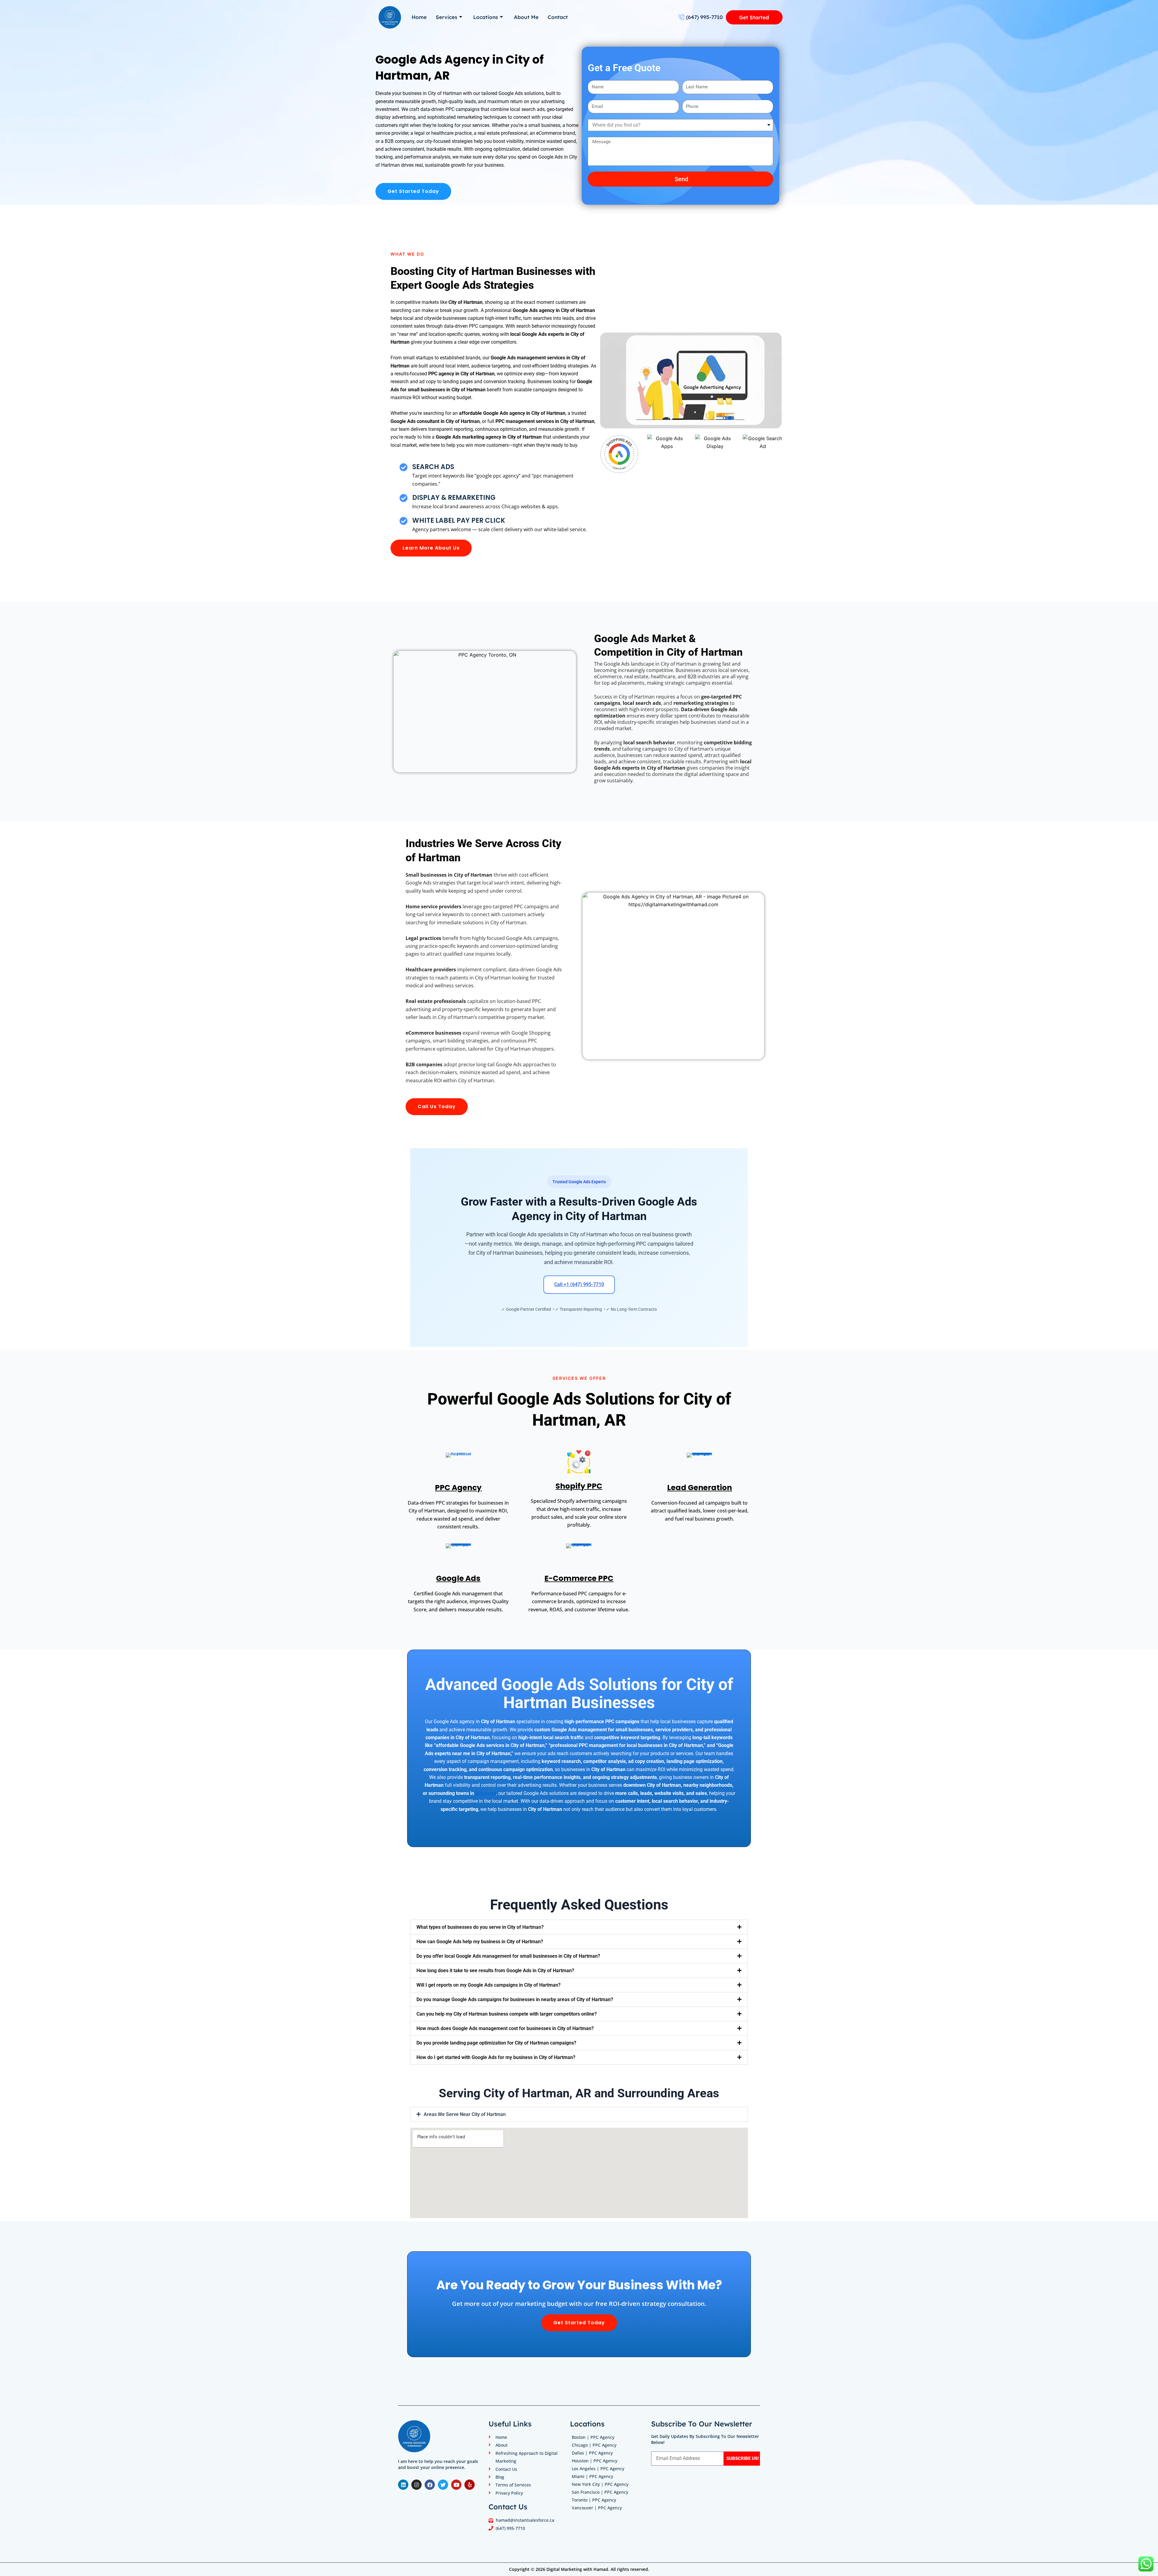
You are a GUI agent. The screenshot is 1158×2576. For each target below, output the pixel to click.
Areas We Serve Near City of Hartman (465, 2114)
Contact (558, 17)
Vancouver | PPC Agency (597, 2508)
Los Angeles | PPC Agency (598, 2469)
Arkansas (486, 1793)
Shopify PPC (579, 1486)
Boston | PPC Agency (593, 2437)
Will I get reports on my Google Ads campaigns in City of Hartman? (489, 1985)
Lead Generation (699, 1488)
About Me (526, 17)
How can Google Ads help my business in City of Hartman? (480, 1942)
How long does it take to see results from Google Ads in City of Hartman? (495, 1971)
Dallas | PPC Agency (592, 2453)
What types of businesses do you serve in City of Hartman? (480, 1927)
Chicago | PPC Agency (594, 2445)
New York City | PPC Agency (600, 2484)
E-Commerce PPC (579, 1578)
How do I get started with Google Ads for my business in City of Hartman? (496, 2057)
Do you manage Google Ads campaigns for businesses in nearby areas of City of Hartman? (515, 1999)
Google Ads (458, 1578)
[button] (579, 1927)
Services (446, 17)
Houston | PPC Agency (595, 2461)
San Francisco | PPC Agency (600, 2492)
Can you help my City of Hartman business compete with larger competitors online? (507, 2014)
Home (419, 17)
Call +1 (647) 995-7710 (579, 1284)
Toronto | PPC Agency (594, 2500)
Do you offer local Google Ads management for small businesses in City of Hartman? (508, 1956)
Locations (486, 17)
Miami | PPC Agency (592, 2476)
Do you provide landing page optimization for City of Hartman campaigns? (496, 2043)
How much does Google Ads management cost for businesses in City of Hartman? (505, 2028)
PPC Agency (458, 1488)
